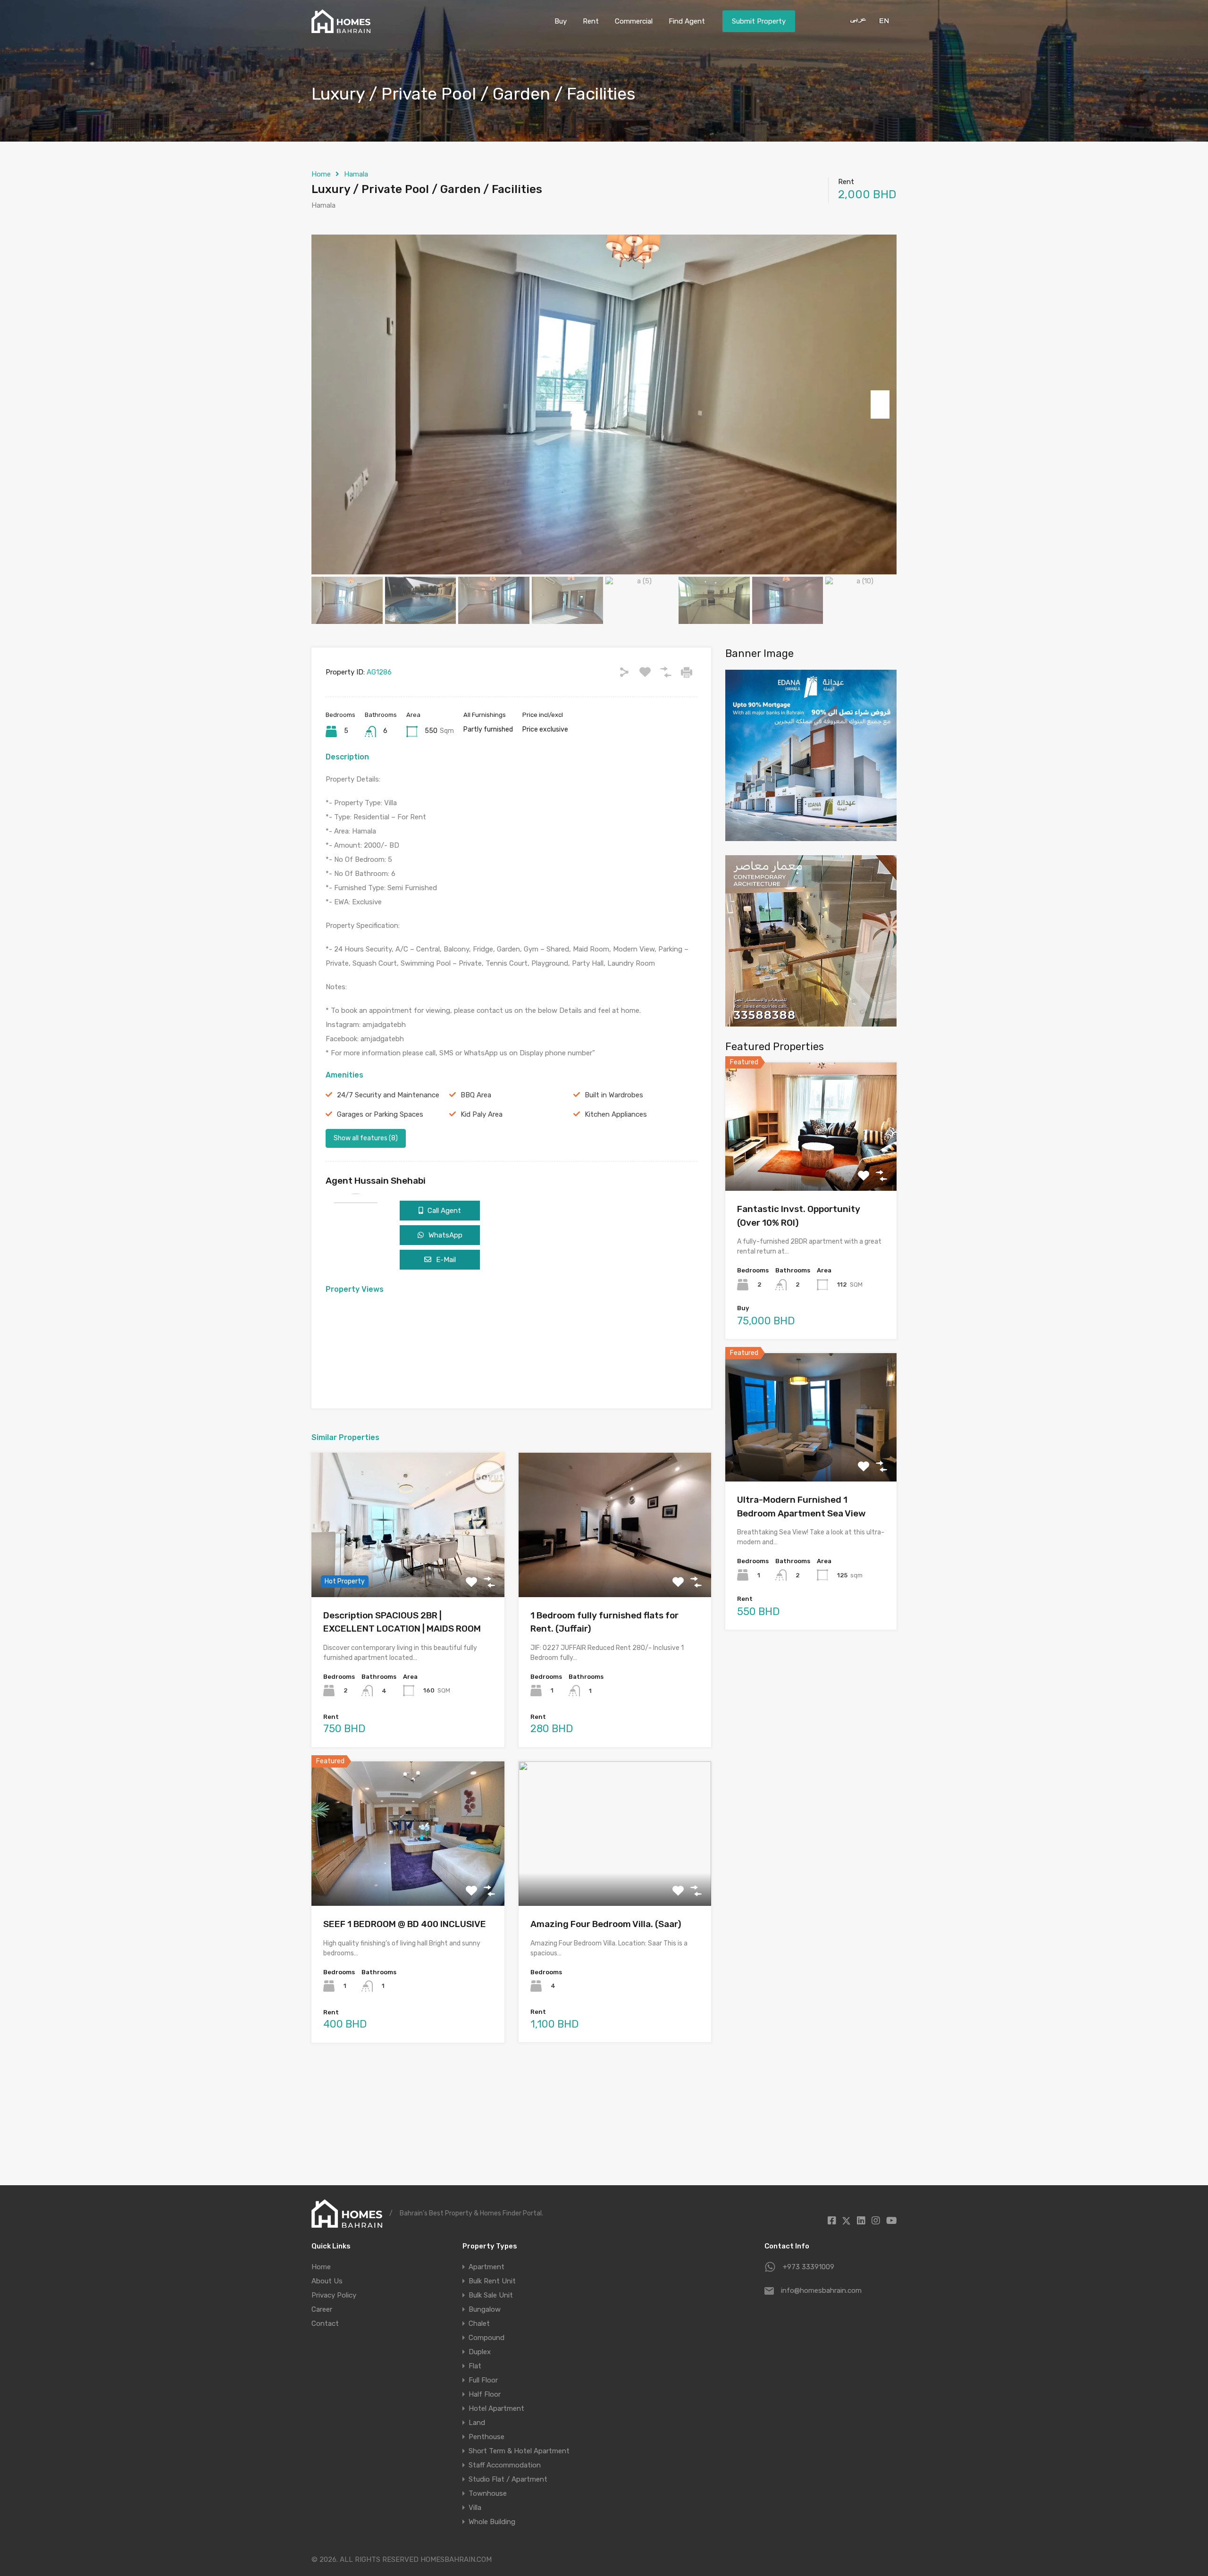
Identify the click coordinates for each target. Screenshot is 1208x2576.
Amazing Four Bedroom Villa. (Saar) (606, 1924)
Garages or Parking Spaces (380, 1114)
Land (477, 2423)
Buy (561, 21)
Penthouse (487, 2437)
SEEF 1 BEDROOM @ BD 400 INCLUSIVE (405, 1924)
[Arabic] (855, 20)
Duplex (480, 2352)
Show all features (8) (366, 1138)
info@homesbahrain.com (821, 2290)
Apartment (487, 2267)
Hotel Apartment (496, 2408)
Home (321, 174)
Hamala (356, 174)
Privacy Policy (334, 2295)
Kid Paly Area (482, 1114)
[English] (883, 20)
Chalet (479, 2323)
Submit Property (759, 21)
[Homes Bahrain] (341, 29)
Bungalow (485, 2309)
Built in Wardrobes (614, 1095)
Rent (591, 21)
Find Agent (687, 21)
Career (322, 2309)
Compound (487, 2338)
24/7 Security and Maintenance (388, 1095)
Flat (475, 2366)
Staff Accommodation (505, 2465)
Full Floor (483, 2380)
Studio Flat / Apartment (508, 2479)
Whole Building (492, 2522)
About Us (327, 2281)
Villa (475, 2508)
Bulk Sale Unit (491, 2295)
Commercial (634, 21)
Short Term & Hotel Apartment (519, 2451)
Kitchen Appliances (616, 1114)
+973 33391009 (809, 2267)
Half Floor (485, 2394)
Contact (325, 2323)
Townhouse (488, 2493)
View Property (408, 1568)
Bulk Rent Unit (492, 2281)
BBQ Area (476, 1095)
